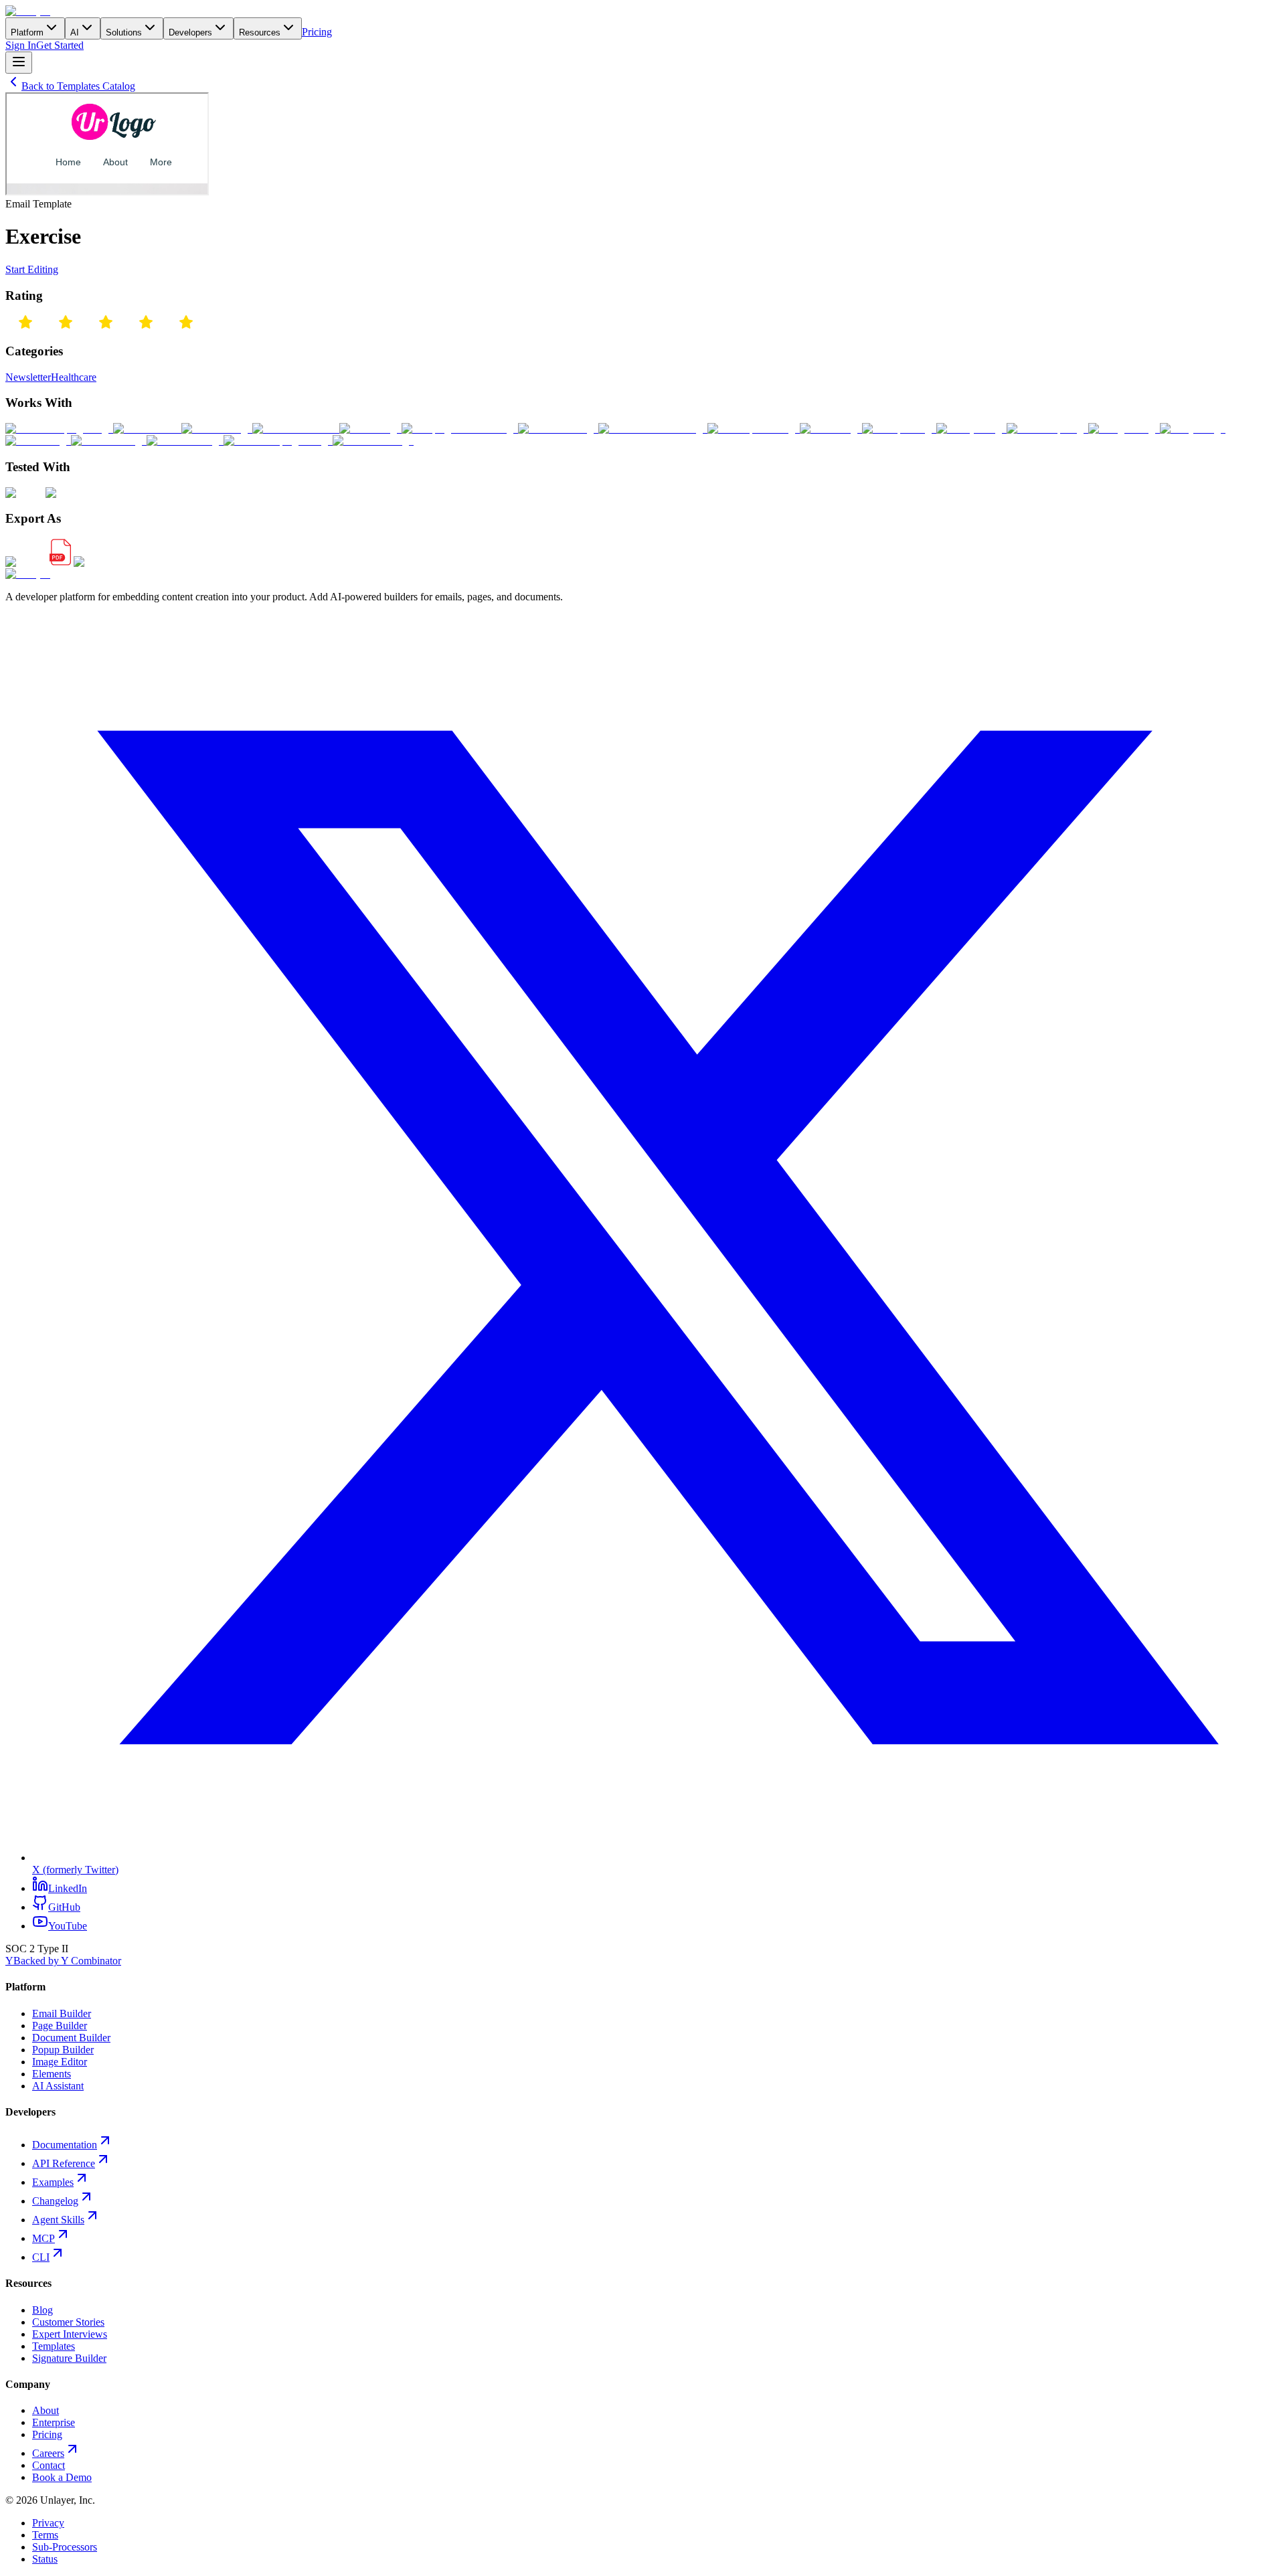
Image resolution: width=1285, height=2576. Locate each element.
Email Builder (62, 2013)
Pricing (317, 32)
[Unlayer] (28, 11)
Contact (49, 2465)
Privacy (48, 2523)
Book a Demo (62, 2477)
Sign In (21, 45)
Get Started (60, 45)
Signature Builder (69, 2358)
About (46, 2410)
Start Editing (32, 269)
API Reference (64, 2163)
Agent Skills (58, 2220)
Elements (52, 2074)
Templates (54, 2346)
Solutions (124, 32)
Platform (27, 32)
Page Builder (60, 2026)
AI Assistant (58, 2086)
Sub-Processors (65, 2547)
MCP (44, 2238)
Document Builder (71, 2038)
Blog (42, 2310)
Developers (190, 32)
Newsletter (28, 377)
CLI (41, 2257)
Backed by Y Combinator (63, 1961)
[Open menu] (19, 63)
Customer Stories (68, 2322)
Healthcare (74, 377)
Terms (45, 2535)
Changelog (55, 2201)
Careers (48, 2453)
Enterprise (54, 2422)
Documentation (65, 2145)
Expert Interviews (70, 2334)
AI (75, 32)
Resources (260, 32)
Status (45, 2559)
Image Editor (60, 2062)
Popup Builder (63, 2050)
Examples (53, 2182)
